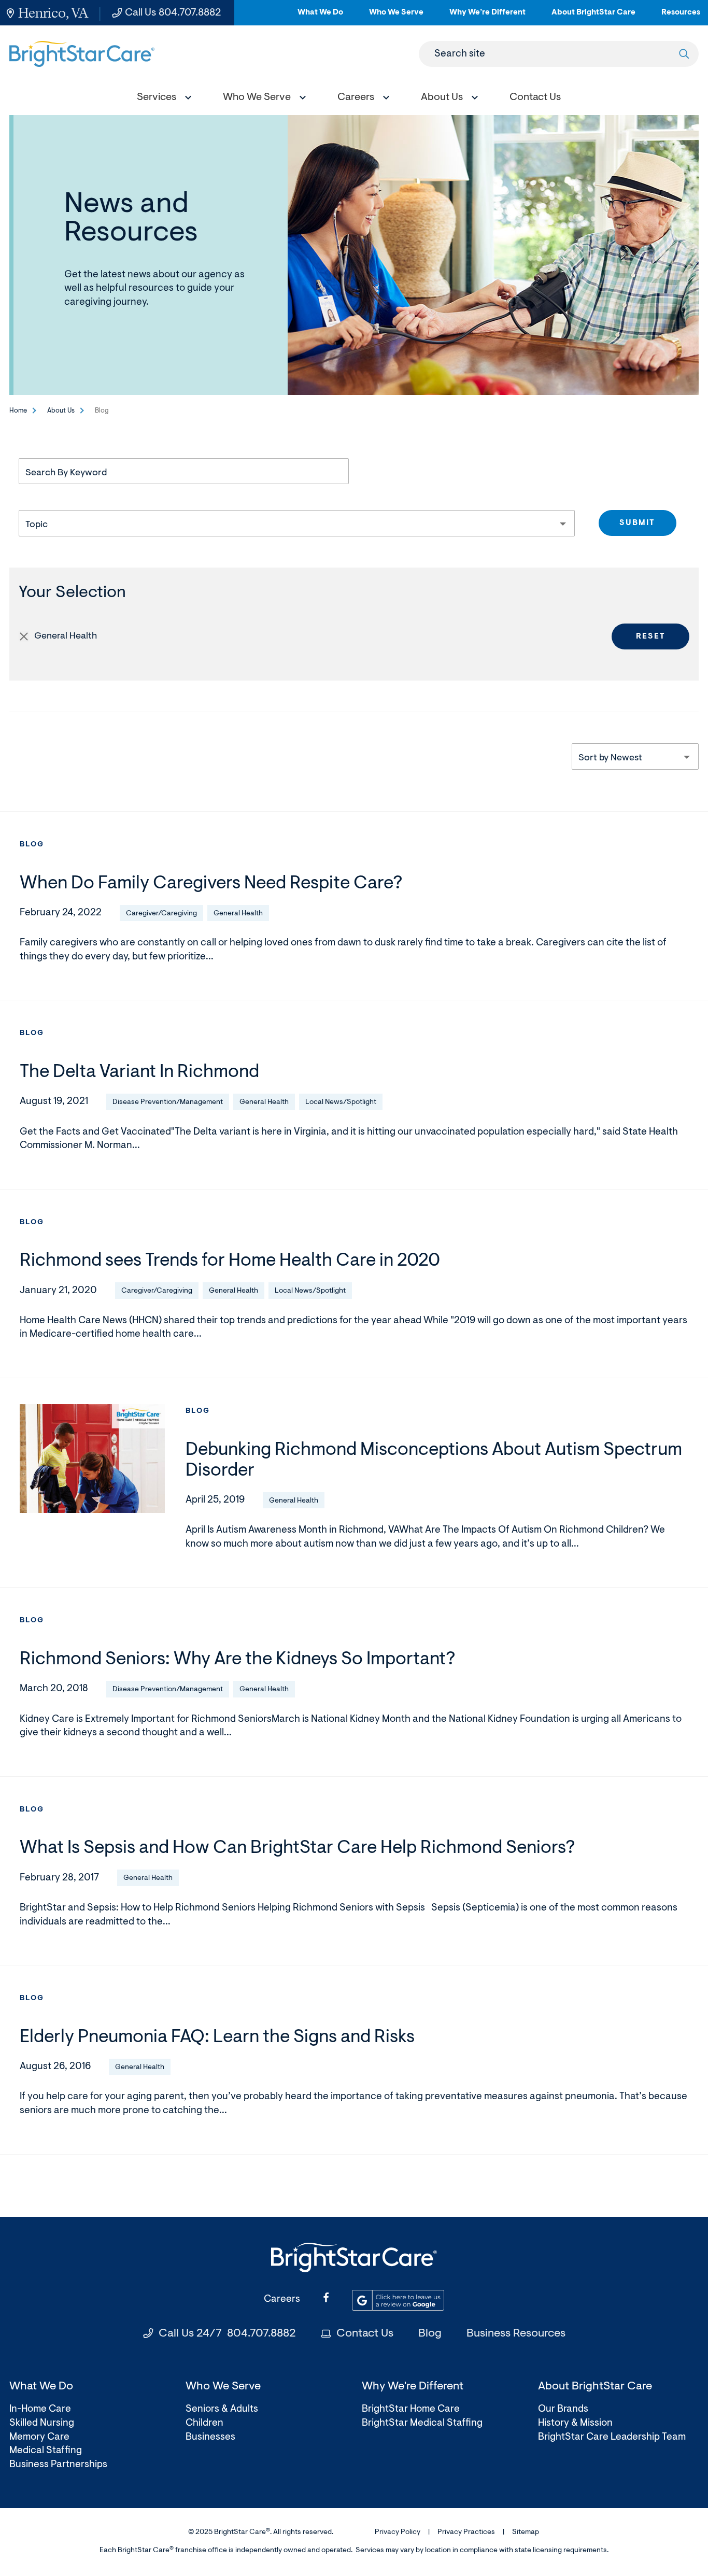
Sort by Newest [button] (610, 758)
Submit (637, 523)
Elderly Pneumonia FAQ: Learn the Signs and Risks (217, 2038)
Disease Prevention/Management (168, 1102)
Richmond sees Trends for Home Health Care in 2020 (230, 1261)
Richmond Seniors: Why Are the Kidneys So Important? (237, 1660)
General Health (238, 914)
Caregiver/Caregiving (161, 914)
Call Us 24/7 (227, 2334)
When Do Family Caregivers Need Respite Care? (211, 884)
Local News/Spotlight (341, 1102)
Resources (681, 17)
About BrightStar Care (593, 17)
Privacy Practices (466, 2532)
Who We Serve (396, 17)
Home (18, 411)
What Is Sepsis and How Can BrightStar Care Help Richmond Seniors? (297, 1849)
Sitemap (526, 2532)
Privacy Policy (398, 2532)
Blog (32, 845)
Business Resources (516, 2334)
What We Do (320, 17)
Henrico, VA (53, 13)
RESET (651, 637)
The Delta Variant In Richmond (139, 1073)
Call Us (173, 13)
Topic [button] (37, 525)
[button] (162, 99)
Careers (282, 2299)
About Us (61, 411)
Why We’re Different (487, 17)
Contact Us (365, 2334)
